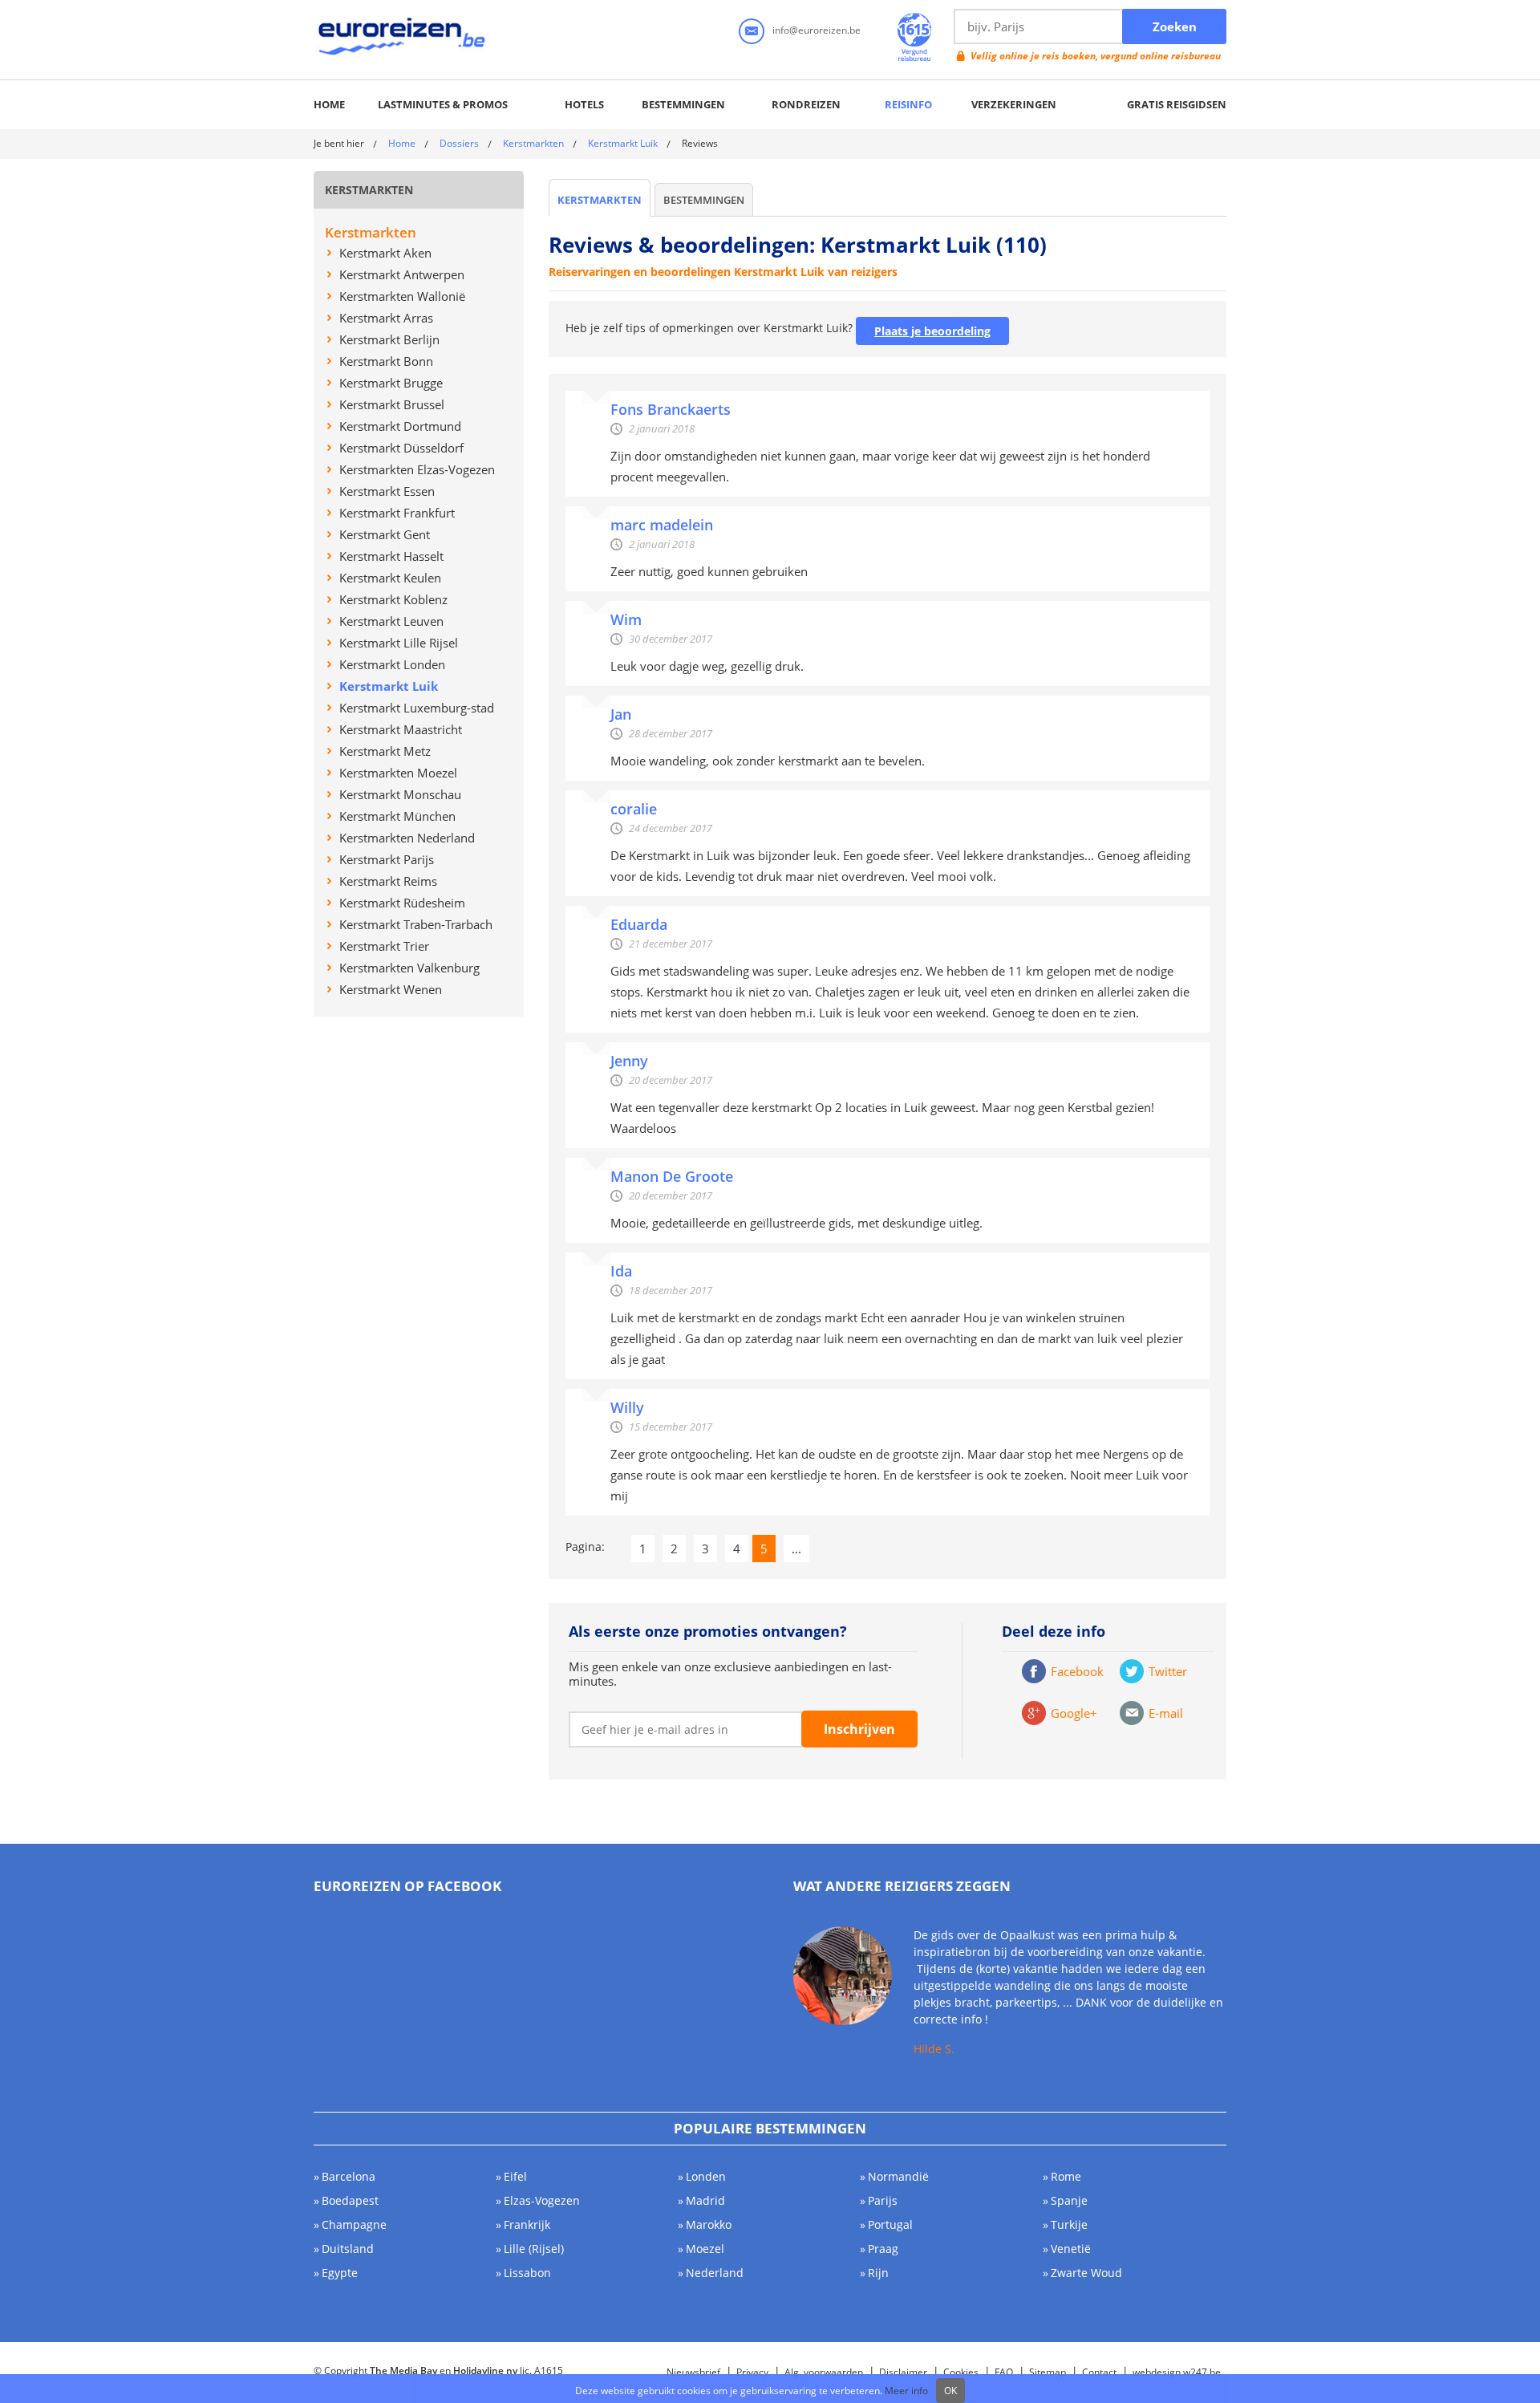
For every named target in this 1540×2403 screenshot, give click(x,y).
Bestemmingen (683, 104)
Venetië (1071, 2249)
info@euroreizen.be (817, 30)
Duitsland (348, 2249)
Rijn (878, 2273)
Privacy (752, 2372)
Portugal (890, 2224)
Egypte (340, 2273)
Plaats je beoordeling (932, 331)
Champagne (354, 2224)
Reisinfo (908, 104)
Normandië (898, 2176)
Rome (1066, 2176)
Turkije (1069, 2224)
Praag (883, 2249)
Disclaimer (903, 2372)
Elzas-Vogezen (542, 2200)
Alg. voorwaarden (824, 2372)
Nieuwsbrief (693, 2372)
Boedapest (350, 2200)
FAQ (1004, 2372)
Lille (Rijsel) (534, 2249)
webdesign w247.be (1177, 2372)
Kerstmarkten (533, 143)
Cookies (961, 2372)
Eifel (515, 2176)
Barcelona (349, 2176)
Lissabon (527, 2273)
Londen (706, 2176)
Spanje (1069, 2200)
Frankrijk (527, 2224)
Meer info (906, 2391)
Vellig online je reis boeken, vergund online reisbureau (1096, 56)
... (796, 1549)
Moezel (705, 2249)
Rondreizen (806, 104)
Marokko (709, 2224)
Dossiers (459, 143)
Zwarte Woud (1086, 2273)
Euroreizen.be (403, 39)
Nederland (715, 2273)
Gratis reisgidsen (1177, 104)
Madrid (705, 2200)
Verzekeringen (1014, 104)
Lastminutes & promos (443, 104)
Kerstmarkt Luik (623, 143)
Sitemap (1048, 2372)
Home (329, 104)
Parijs (883, 2200)
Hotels (584, 104)
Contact (1099, 2372)
